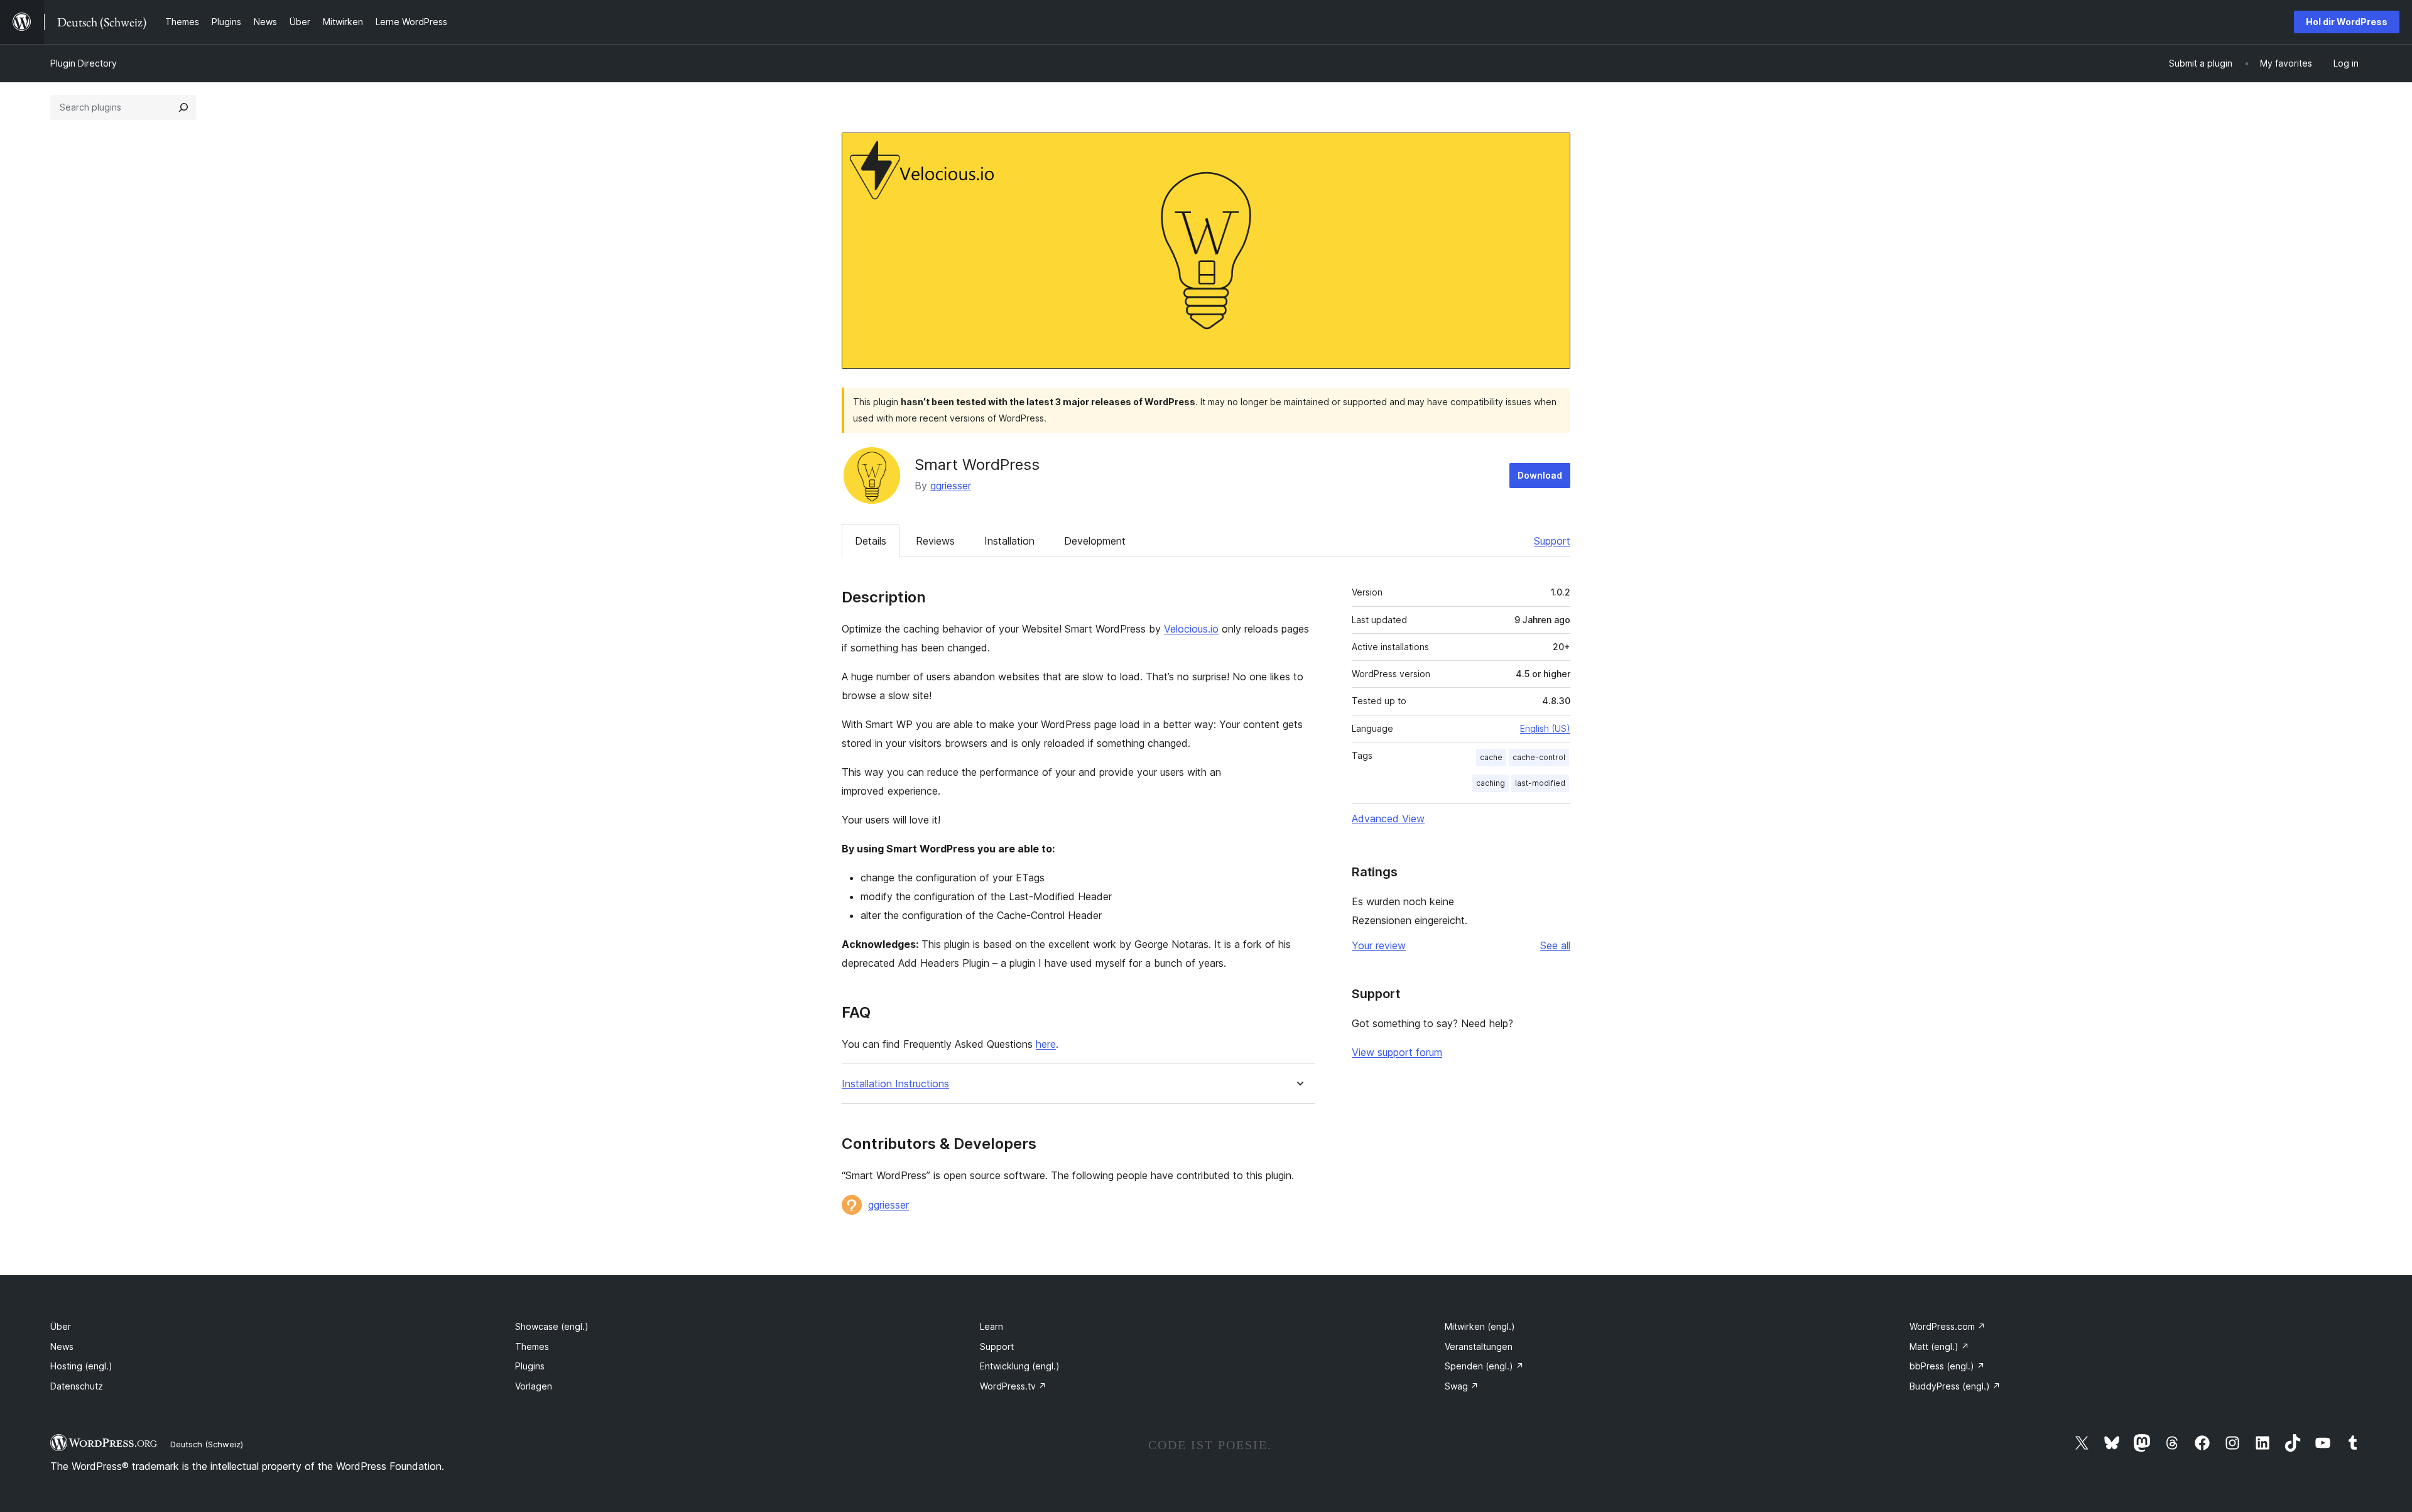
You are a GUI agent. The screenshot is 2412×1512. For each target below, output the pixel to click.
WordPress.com (1948, 1326)
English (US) (1545, 728)
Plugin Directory (84, 63)
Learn (991, 1326)
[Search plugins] (183, 107)
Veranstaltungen (1479, 1346)
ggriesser (951, 486)
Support (1552, 541)
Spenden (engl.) (1484, 1366)
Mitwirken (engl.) (1480, 1326)
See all (1555, 945)
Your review (1379, 945)
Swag (1462, 1386)
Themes (532, 1346)
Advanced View (1388, 819)
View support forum (1397, 1052)
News (62, 1346)
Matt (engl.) (1939, 1346)
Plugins (530, 1366)
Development (1095, 541)
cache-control (1539, 757)
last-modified (1540, 783)
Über (61, 1326)
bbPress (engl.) (1947, 1366)
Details (871, 541)
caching (1491, 783)
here (1046, 1044)
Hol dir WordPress (2347, 22)
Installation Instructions (895, 1084)
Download (1540, 475)
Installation (1009, 541)
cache (1491, 757)
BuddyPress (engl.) (1955, 1386)
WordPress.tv (1013, 1386)
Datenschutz (77, 1386)
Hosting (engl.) (81, 1366)
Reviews (935, 541)
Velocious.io (1191, 629)
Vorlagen (534, 1386)
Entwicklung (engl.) (1020, 1366)
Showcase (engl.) (552, 1326)
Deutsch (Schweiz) (207, 1444)
